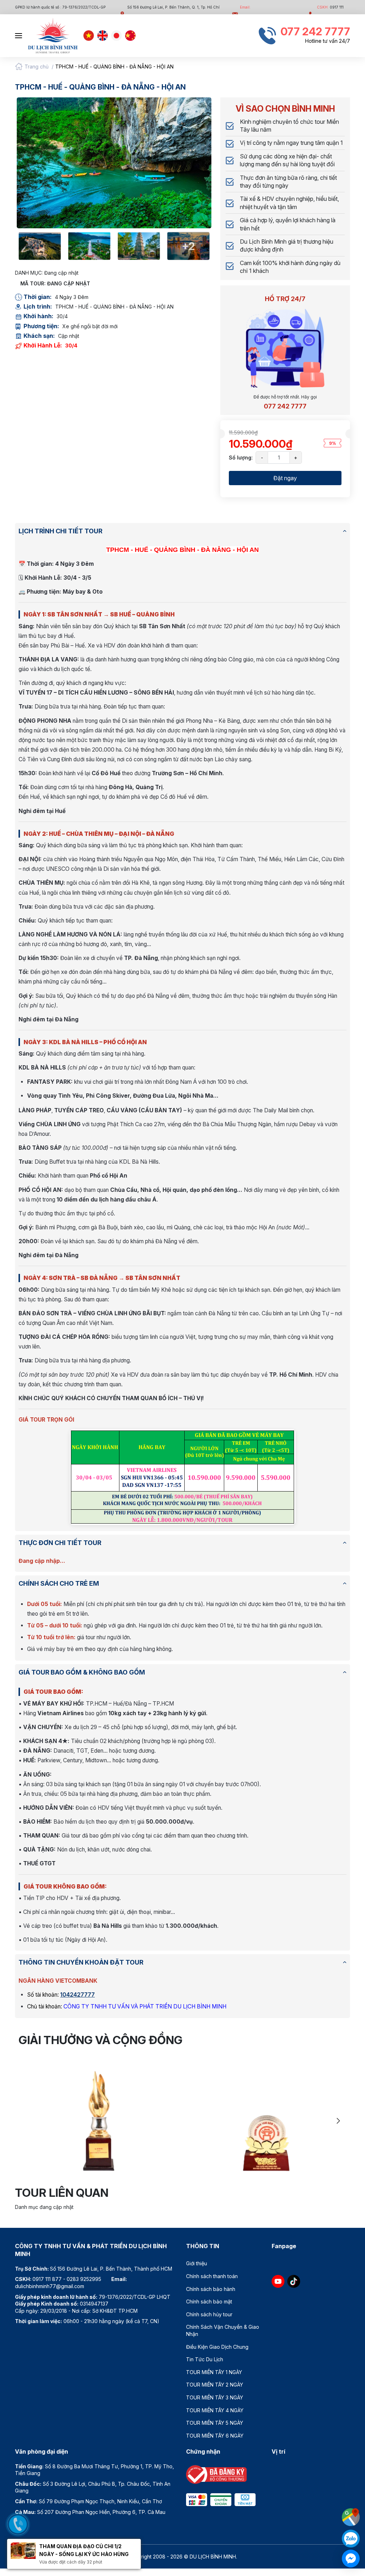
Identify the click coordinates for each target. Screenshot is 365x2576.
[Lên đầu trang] (353, 2499)
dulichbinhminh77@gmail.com (50, 2286)
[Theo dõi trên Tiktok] (294, 2281)
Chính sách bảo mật (209, 2301)
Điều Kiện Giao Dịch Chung (217, 2347)
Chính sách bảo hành (211, 2289)
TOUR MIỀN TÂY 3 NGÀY (215, 2397)
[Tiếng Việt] (89, 36)
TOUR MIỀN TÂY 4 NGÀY (215, 2410)
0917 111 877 (47, 2279)
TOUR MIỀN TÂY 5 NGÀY (215, 2423)
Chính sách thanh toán (212, 2276)
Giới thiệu (197, 2263)
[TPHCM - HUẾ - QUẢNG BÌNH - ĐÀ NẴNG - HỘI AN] (114, 163)
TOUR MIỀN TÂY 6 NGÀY (215, 2436)
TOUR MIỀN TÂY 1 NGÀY (214, 2372)
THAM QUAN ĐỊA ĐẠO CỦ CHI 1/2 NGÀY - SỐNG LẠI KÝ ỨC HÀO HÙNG (84, 2550)
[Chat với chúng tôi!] (351, 2559)
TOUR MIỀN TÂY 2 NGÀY (215, 2385)
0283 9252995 (84, 2279)
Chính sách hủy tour (209, 2314)
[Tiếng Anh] (103, 36)
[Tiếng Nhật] (117, 36)
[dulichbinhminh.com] (53, 36)
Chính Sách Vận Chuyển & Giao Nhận (223, 2330)
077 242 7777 (285, 406)
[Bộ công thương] (216, 2474)
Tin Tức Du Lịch (205, 2359)
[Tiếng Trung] (130, 36)
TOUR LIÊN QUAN (62, 2193)
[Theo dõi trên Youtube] (278, 2281)
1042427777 (78, 1995)
